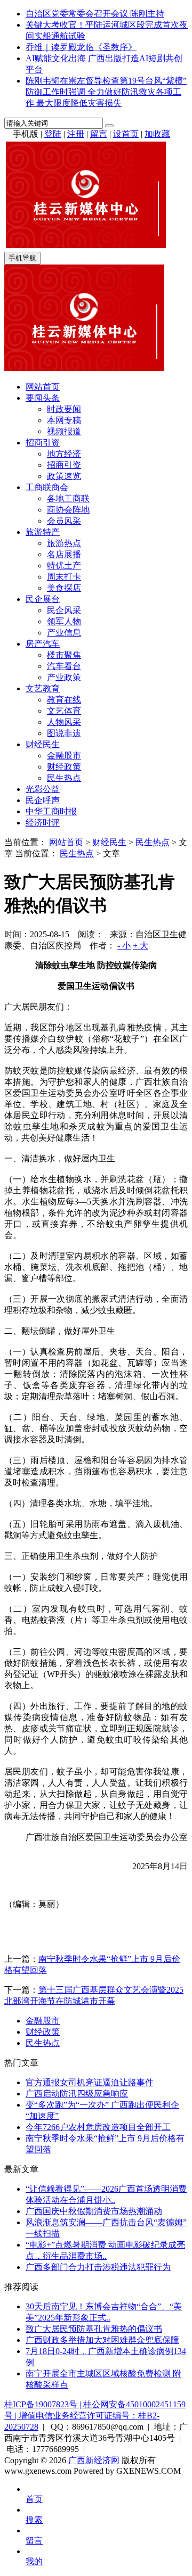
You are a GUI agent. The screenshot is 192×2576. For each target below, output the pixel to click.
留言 (99, 134)
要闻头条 (43, 398)
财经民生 (43, 744)
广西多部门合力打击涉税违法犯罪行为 (98, 2267)
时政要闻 (64, 409)
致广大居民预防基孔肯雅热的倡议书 (94, 2329)
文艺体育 (64, 711)
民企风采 (64, 610)
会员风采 (64, 521)
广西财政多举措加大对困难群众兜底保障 (102, 2340)
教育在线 (64, 700)
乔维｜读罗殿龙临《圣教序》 (81, 47)
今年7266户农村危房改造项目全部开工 (98, 2127)
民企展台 (43, 599)
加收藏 (157, 134)
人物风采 (64, 722)
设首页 (126, 134)
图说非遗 (64, 733)
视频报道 (64, 431)
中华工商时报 (51, 811)
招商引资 (43, 443)
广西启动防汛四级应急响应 (77, 2094)
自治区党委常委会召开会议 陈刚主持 (95, 14)
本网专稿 (64, 420)
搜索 (34, 2520)
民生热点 (64, 778)
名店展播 (64, 554)
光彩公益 (43, 789)
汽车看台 (64, 666)
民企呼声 (43, 800)
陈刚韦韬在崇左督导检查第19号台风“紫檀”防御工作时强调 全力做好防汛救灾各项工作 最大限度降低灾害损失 (106, 92)
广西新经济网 (94, 2460)
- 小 (124, 946)
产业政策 (64, 677)
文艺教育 (43, 688)
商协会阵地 (68, 510)
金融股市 (64, 756)
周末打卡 (64, 577)
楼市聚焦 (64, 655)
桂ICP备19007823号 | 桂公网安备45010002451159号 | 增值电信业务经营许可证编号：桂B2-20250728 (95, 2416)
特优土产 (64, 565)
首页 (34, 2499)
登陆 (53, 134)
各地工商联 (68, 498)
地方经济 (64, 454)
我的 (34, 2561)
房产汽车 (43, 644)
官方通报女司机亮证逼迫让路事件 (90, 2082)
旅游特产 (43, 532)
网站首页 (43, 387)
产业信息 (64, 633)
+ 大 (141, 946)
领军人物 (64, 621)
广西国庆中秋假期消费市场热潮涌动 (94, 2211)
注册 (76, 134)
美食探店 (64, 588)
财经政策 (64, 767)
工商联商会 (47, 487)
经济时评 (43, 823)
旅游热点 (64, 543)
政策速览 (64, 476)
